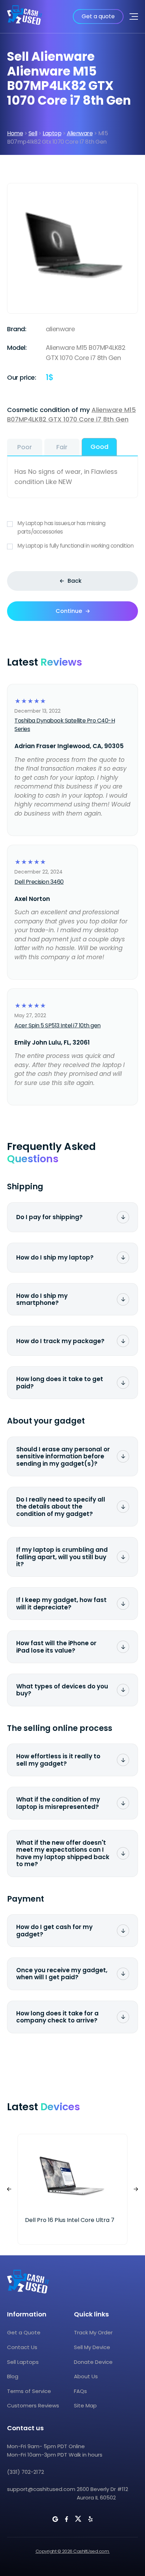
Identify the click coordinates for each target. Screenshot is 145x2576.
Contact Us (22, 2347)
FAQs (80, 2391)
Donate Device (93, 2362)
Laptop (52, 133)
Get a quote (98, 16)
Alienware (80, 133)
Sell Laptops (23, 2362)
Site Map (85, 2405)
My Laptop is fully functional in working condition (75, 546)
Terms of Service (29, 2391)
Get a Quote (24, 2332)
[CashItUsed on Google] (55, 2519)
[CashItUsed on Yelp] (90, 2519)
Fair (62, 447)
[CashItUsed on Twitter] (78, 2519)
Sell (33, 133)
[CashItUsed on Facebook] (67, 2519)
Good (99, 447)
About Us (86, 2376)
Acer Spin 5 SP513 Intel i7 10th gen (58, 1025)
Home (15, 133)
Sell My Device (92, 2347)
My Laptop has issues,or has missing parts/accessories (62, 527)
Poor (25, 447)
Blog (13, 2376)
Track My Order (93, 2332)
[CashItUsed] (25, 17)
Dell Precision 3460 (39, 882)
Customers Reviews (33, 2405)
